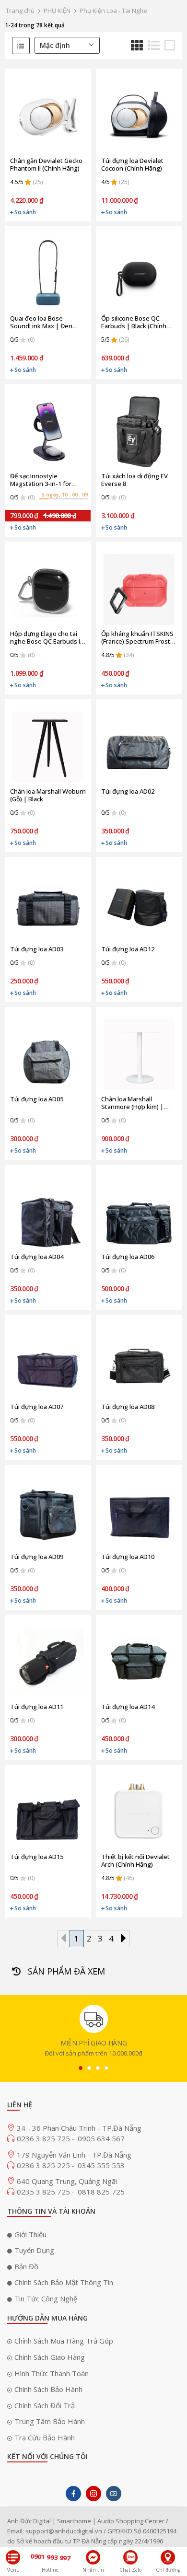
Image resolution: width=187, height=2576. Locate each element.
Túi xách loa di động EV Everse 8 (134, 480)
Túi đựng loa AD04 (37, 1257)
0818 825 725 (101, 2192)
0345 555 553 (101, 2165)
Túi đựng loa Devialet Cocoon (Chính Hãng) (132, 164)
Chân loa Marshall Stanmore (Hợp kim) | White (132, 1103)
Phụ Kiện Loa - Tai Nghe (113, 11)
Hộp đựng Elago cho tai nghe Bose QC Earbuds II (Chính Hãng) (46, 637)
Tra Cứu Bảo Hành (45, 2437)
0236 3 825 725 (44, 2138)
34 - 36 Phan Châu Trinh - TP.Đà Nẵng (79, 2128)
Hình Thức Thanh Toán (52, 2373)
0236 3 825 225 (44, 2165)
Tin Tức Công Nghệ (46, 2299)
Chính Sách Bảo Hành (48, 2389)
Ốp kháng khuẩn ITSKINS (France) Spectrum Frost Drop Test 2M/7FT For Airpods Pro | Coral (137, 637)
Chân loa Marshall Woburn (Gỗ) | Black (48, 795)
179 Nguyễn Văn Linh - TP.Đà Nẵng (74, 2155)
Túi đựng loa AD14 (128, 1707)
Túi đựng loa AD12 (128, 949)
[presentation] (81, 2068)
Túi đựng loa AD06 (128, 1257)
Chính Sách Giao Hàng (50, 2357)
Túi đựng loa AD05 (37, 1099)
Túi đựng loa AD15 (37, 1857)
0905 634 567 (101, 2138)
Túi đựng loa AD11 (37, 1707)
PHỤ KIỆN (57, 11)
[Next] (123, 1938)
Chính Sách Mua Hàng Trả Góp (64, 2341)
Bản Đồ (26, 2266)
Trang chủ (20, 11)
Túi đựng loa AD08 (128, 1407)
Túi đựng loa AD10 (128, 1557)
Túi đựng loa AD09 (37, 1557)
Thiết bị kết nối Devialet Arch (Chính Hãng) (135, 1860)
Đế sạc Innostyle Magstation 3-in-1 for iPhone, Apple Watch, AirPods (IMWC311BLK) (42, 480)
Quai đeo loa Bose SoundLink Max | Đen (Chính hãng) (41, 322)
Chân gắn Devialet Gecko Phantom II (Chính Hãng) (46, 164)
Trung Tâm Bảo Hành (50, 2421)
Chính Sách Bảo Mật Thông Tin (64, 2282)
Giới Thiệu (30, 2234)
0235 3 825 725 (44, 2192)
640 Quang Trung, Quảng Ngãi (67, 2181)
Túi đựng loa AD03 (37, 949)
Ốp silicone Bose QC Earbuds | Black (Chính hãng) (134, 322)
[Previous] (64, 1938)
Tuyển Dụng (34, 2250)
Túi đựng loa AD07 (37, 1407)
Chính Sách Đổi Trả (45, 2405)
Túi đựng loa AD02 (128, 791)
